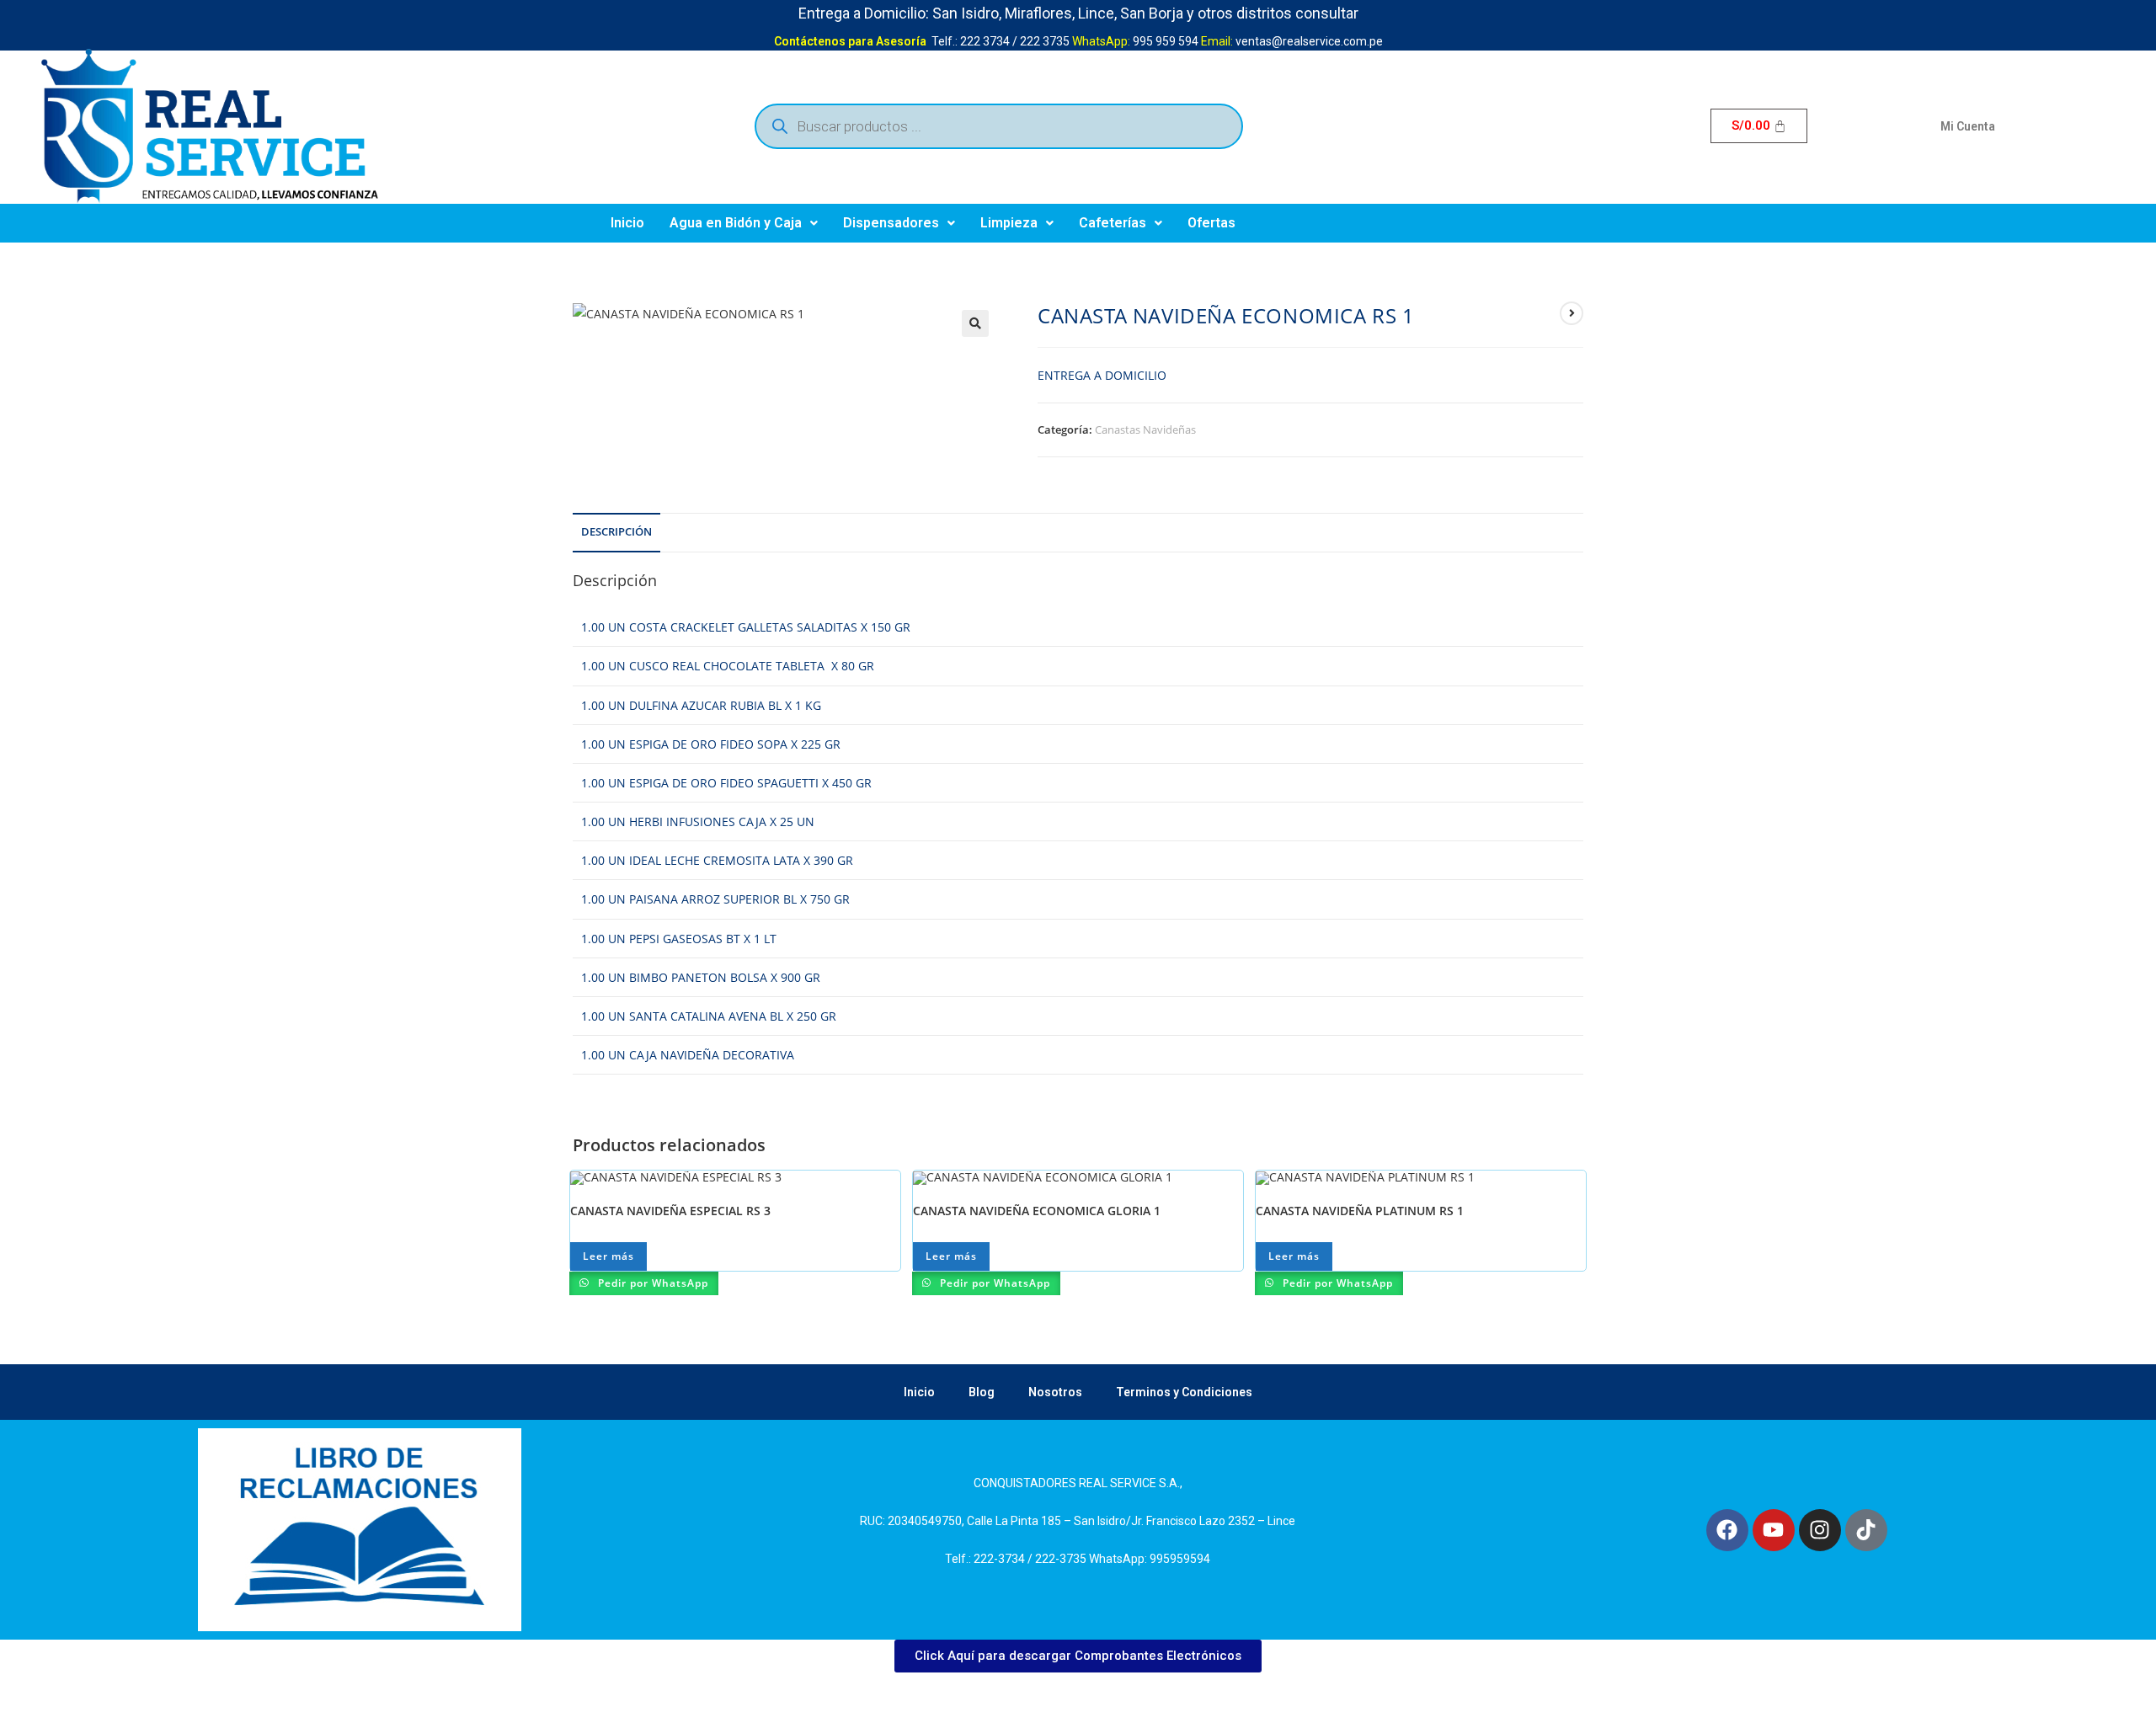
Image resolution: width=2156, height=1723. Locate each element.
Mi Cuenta (1968, 126)
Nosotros (1055, 1392)
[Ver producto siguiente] (1572, 313)
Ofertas (1211, 223)
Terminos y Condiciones (1184, 1392)
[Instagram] (1820, 1530)
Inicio (627, 223)
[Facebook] (1727, 1530)
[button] (744, 223)
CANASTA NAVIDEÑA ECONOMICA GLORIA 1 (1037, 1211)
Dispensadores (891, 223)
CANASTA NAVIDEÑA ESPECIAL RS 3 (670, 1211)
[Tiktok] (1866, 1530)
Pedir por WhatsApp (651, 1283)
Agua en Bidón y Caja (736, 223)
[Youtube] (1774, 1530)
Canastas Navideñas (1145, 429)
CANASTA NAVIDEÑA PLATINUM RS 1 (1360, 1211)
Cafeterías (1113, 223)
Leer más (608, 1256)
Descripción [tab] (616, 532)
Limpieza (1009, 223)
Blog (982, 1392)
